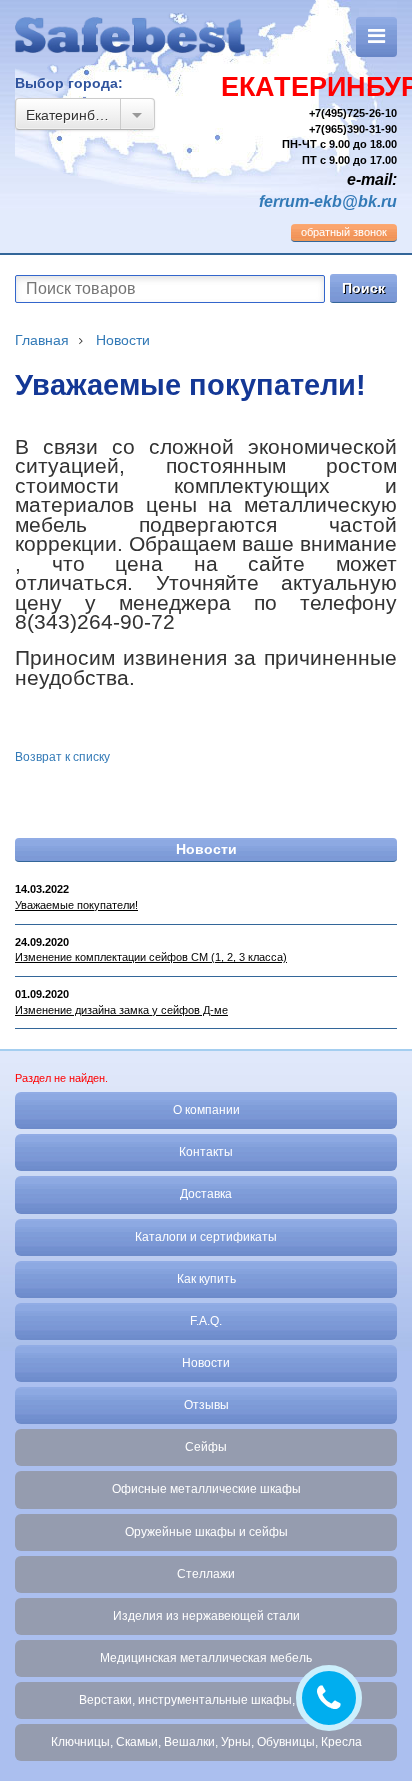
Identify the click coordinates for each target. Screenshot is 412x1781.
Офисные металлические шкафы (206, 1489)
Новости (206, 849)
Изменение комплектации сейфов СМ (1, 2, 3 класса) (151, 957)
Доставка (206, 1194)
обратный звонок (344, 232)
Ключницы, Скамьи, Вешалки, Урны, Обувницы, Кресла (206, 1742)
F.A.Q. (206, 1321)
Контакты (206, 1152)
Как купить (206, 1279)
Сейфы (206, 1447)
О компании (206, 1110)
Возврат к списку (62, 757)
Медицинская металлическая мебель (206, 1658)
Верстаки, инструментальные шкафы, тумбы (206, 1700)
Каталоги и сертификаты (206, 1237)
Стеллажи (206, 1574)
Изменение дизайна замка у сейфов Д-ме (121, 1010)
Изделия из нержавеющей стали (206, 1616)
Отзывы (206, 1405)
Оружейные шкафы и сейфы (206, 1532)
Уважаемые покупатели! (76, 905)
